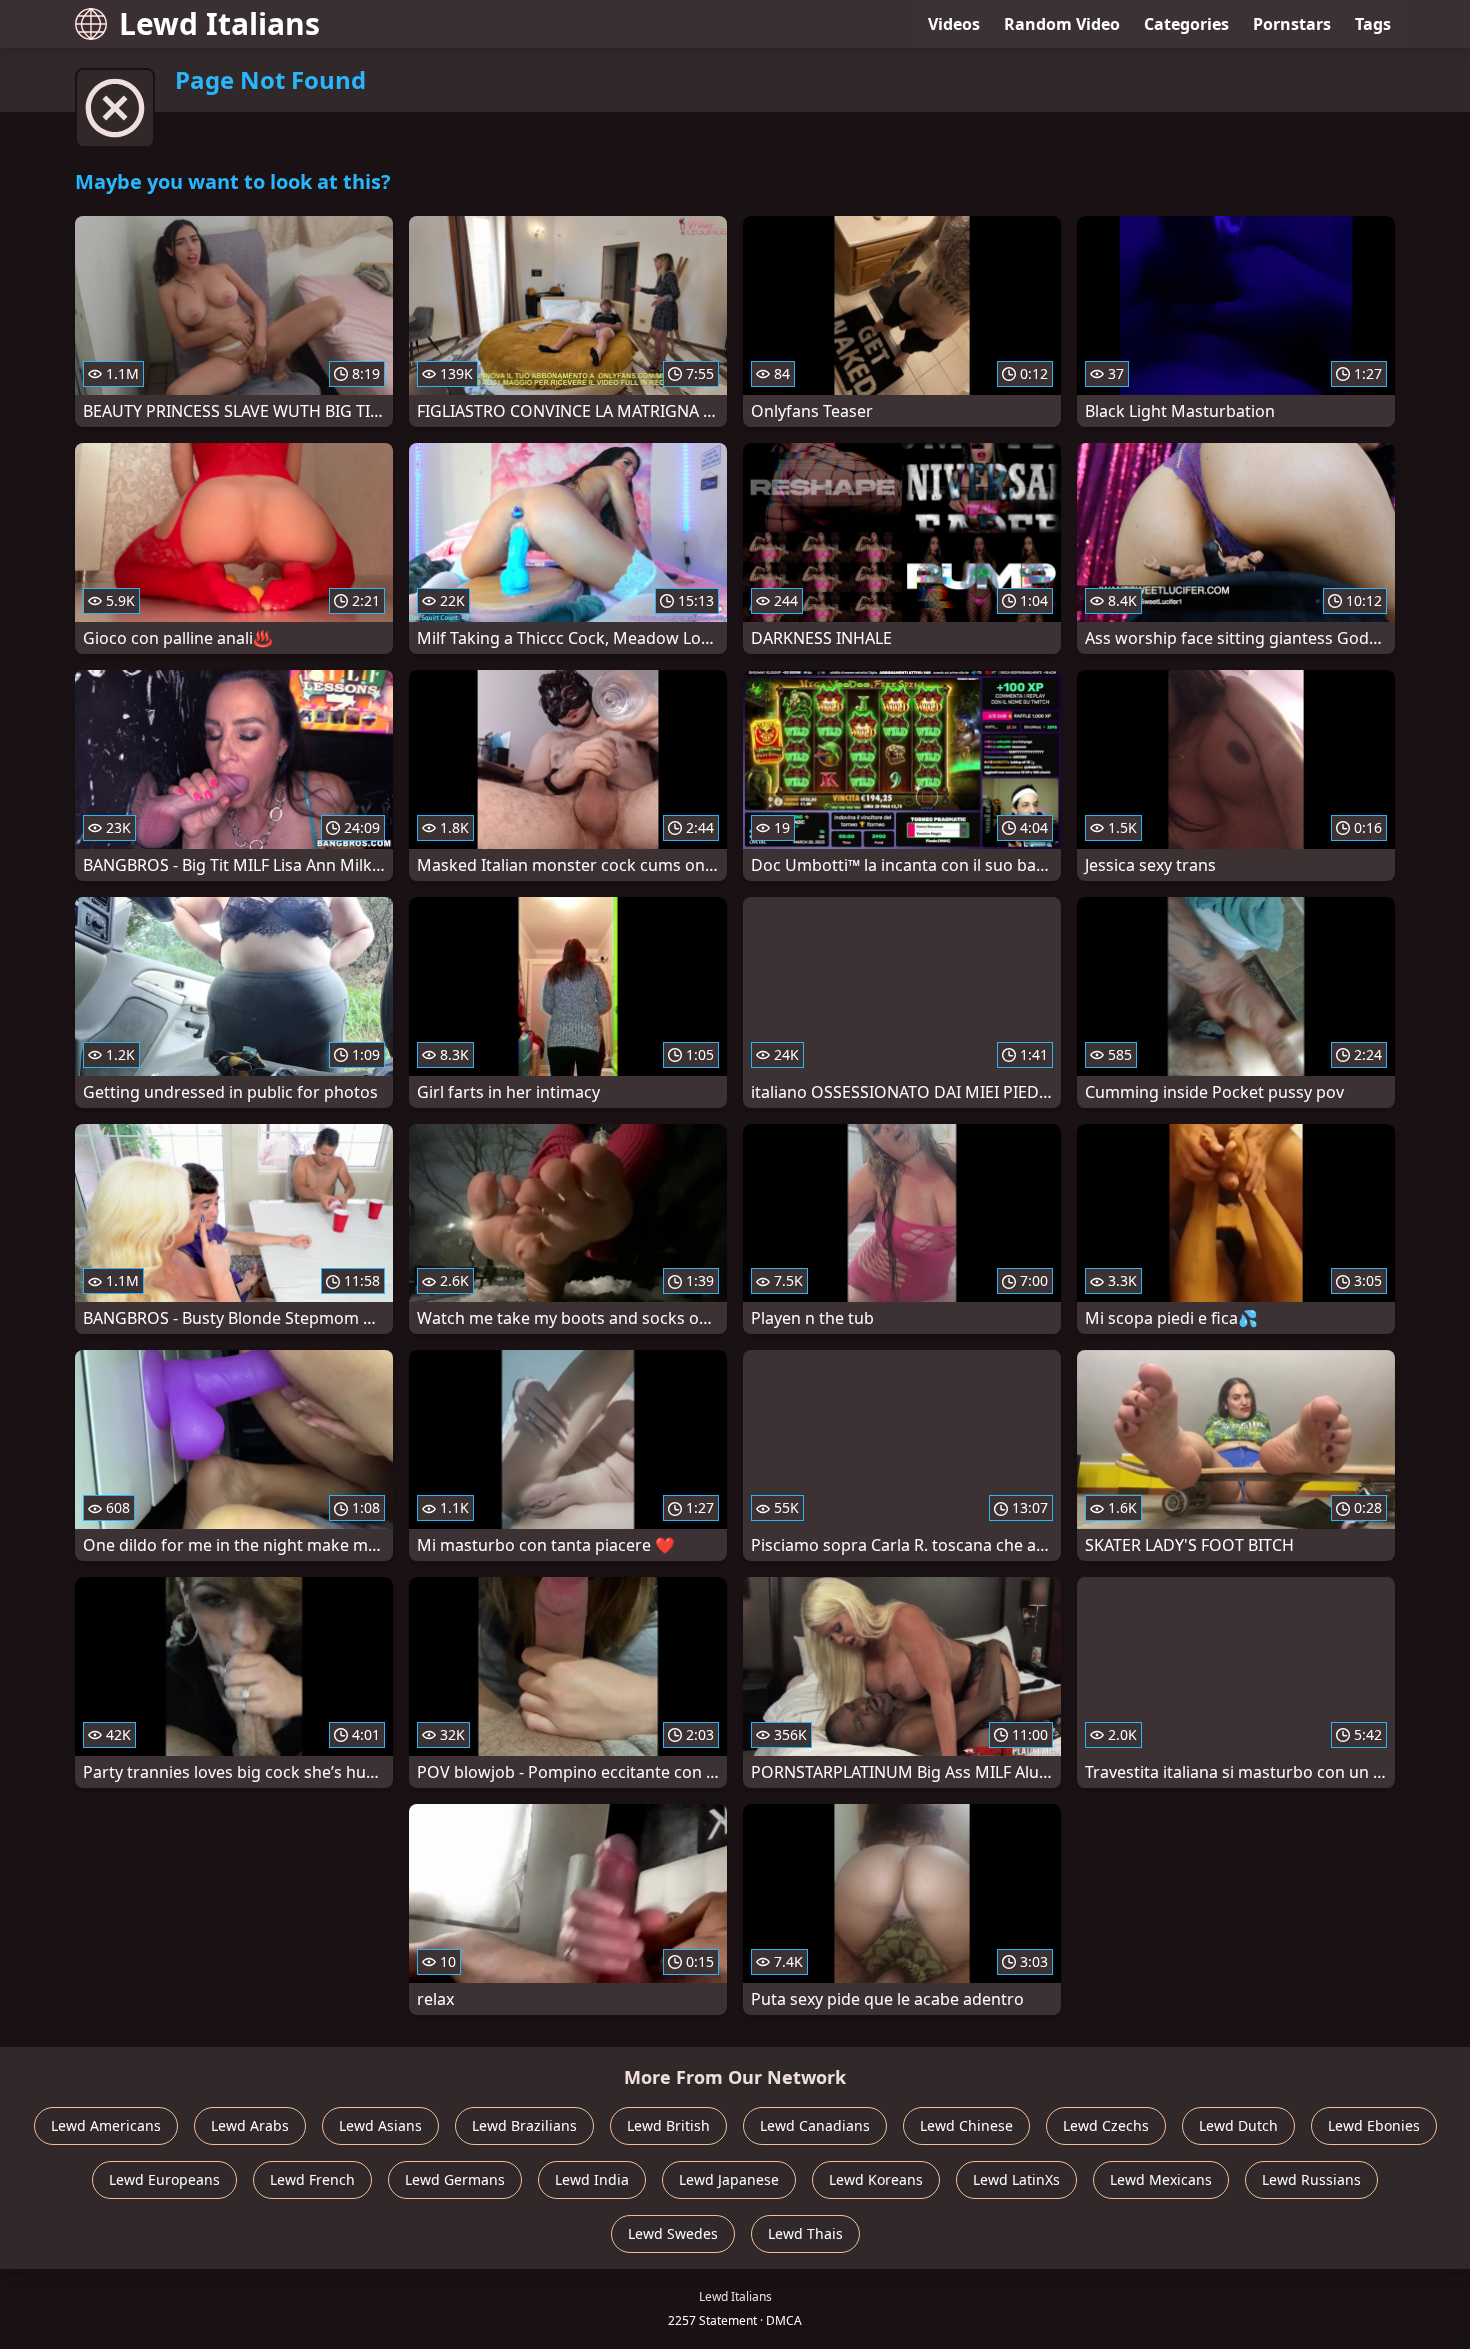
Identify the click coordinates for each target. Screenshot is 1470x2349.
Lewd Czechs (1106, 2125)
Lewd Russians (1311, 2179)
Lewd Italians (219, 23)
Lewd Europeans (164, 2179)
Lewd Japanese (729, 2179)
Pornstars (1292, 24)
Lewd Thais (805, 2233)
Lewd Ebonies (1374, 2125)
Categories (1186, 24)
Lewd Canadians (815, 2125)
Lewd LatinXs (1016, 2179)
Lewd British (668, 2125)
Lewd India (592, 2179)
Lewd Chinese (966, 2125)
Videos (954, 24)
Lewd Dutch (1238, 2125)
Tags (1373, 24)
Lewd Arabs (250, 2125)
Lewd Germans (455, 2179)
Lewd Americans (106, 2125)
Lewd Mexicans (1161, 2179)
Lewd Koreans (876, 2179)
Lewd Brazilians (524, 2125)
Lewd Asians (380, 2125)
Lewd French (312, 2179)
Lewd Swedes (673, 2233)
